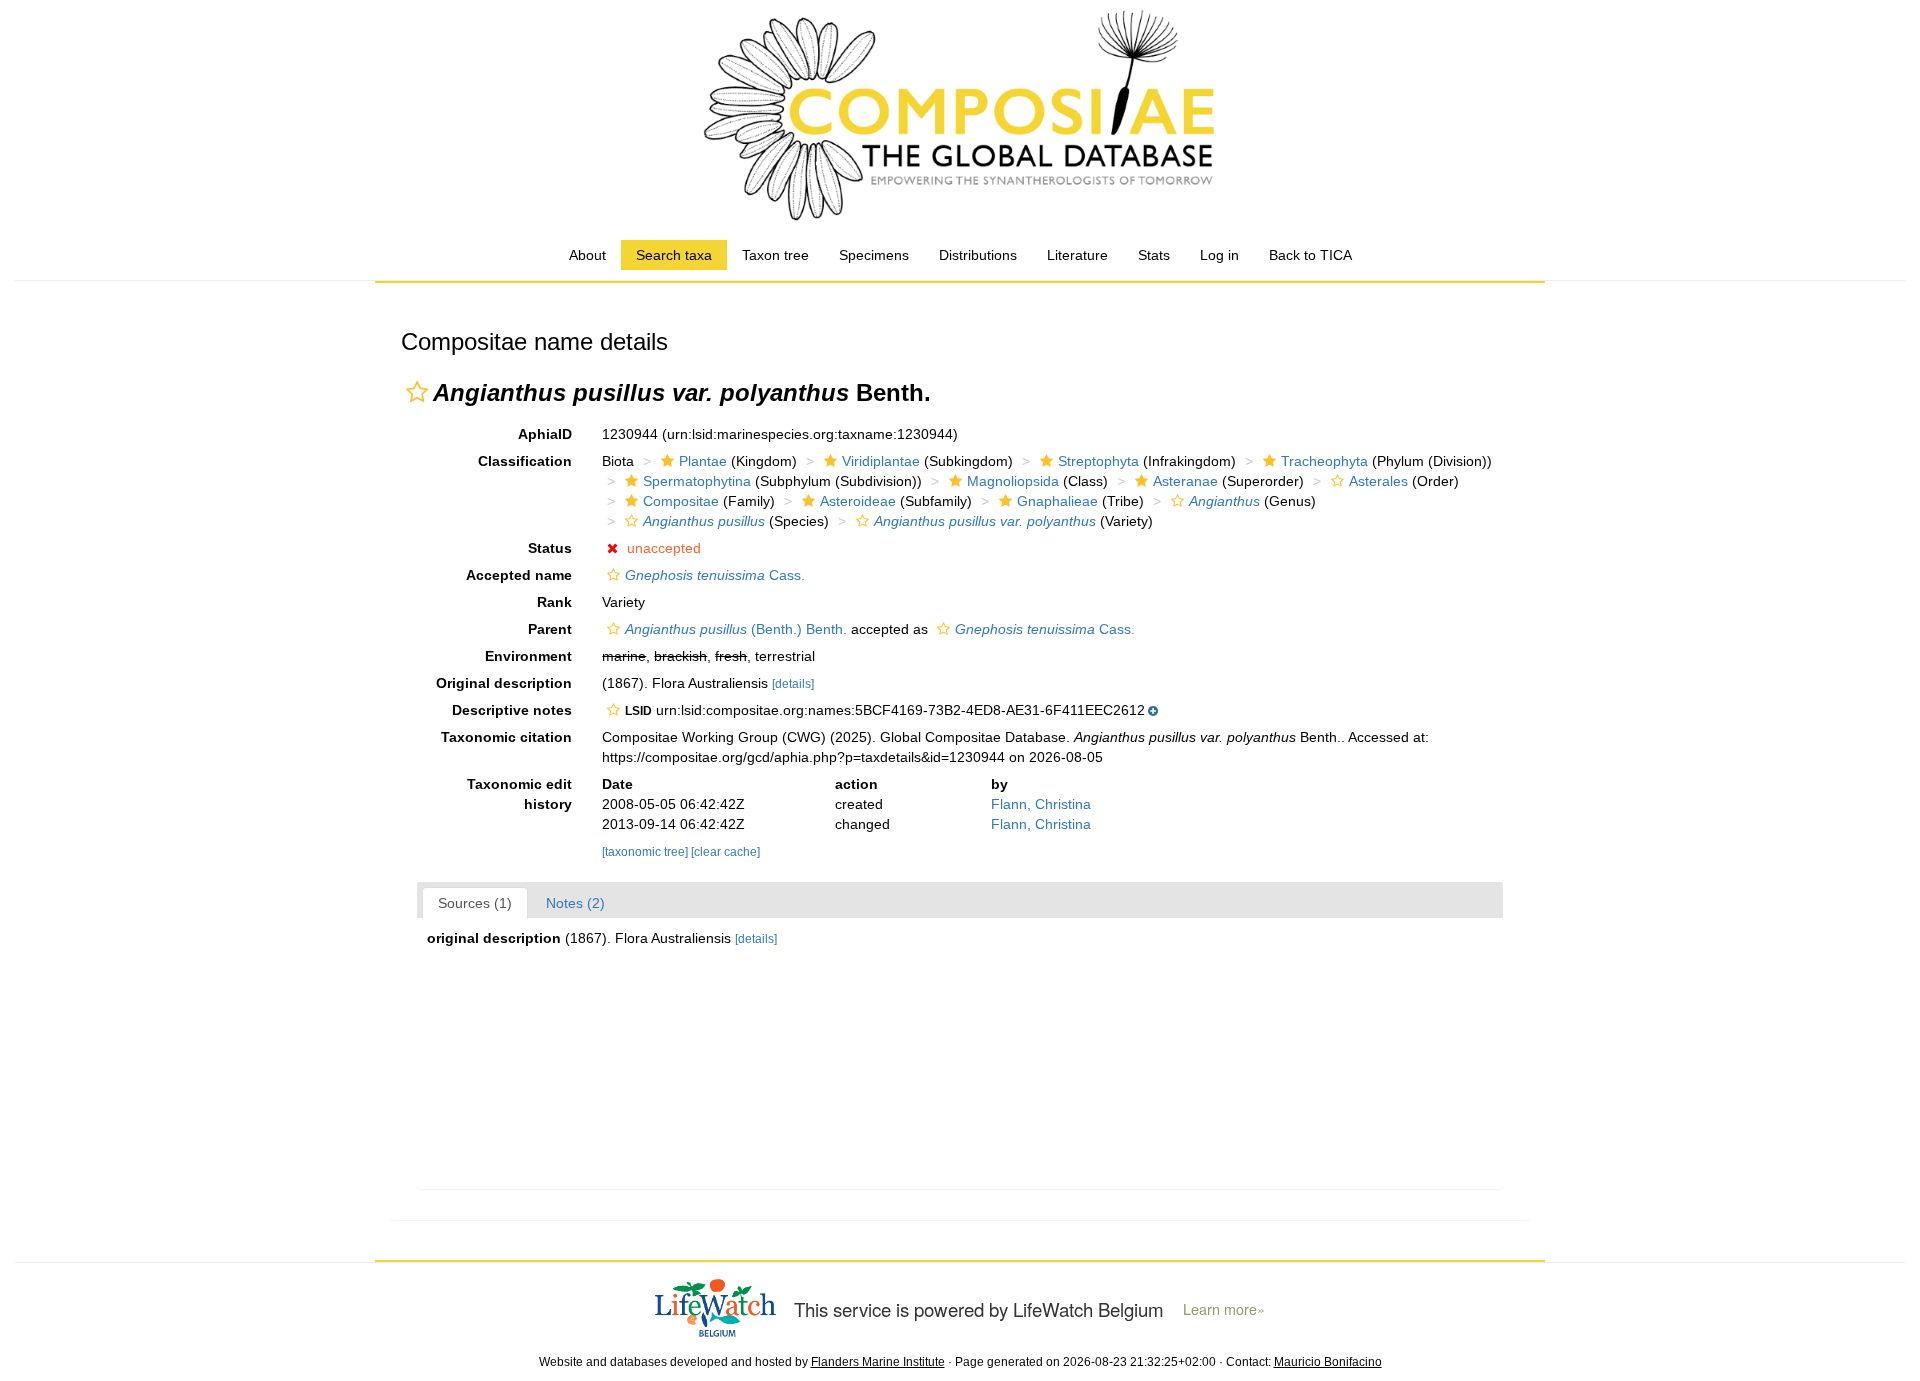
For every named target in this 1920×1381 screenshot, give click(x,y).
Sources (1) (475, 903)
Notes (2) (575, 903)
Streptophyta (1098, 461)
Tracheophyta (1324, 461)
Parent (550, 629)
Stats (1154, 255)
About (587, 255)
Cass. (715, 575)
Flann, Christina (1041, 804)
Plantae (703, 461)
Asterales (1378, 481)
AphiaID (545, 434)
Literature (1077, 255)
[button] (417, 392)
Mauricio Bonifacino (1328, 1362)
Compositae (681, 501)
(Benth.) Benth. (736, 629)
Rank (554, 602)
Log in (1219, 255)
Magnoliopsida (1013, 481)
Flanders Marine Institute (878, 1362)
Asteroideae (858, 501)
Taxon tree (775, 255)
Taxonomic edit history (519, 794)
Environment (528, 656)
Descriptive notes (512, 710)
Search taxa (674, 255)
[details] (793, 684)
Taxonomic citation (506, 737)
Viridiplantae (881, 461)
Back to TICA (1310, 255)
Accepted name (519, 575)
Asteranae (1185, 481)
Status (550, 548)
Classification (525, 461)
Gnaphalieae (1057, 501)
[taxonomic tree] (646, 852)
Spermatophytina (697, 481)
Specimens (874, 255)
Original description (504, 683)
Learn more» (1224, 1309)
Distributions (978, 255)
